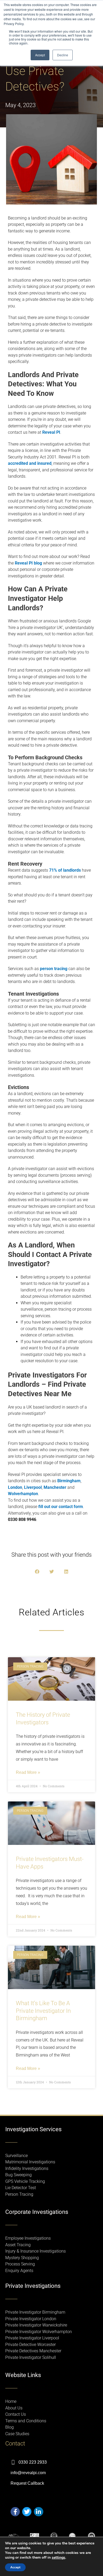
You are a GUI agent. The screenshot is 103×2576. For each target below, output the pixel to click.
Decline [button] (63, 55)
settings (58, 2558)
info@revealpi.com (28, 2473)
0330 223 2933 (33, 2462)
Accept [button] (40, 55)
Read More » (28, 1773)
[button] (37, 1572)
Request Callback (27, 2483)
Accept (15, 2567)
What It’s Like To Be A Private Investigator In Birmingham (43, 2011)
